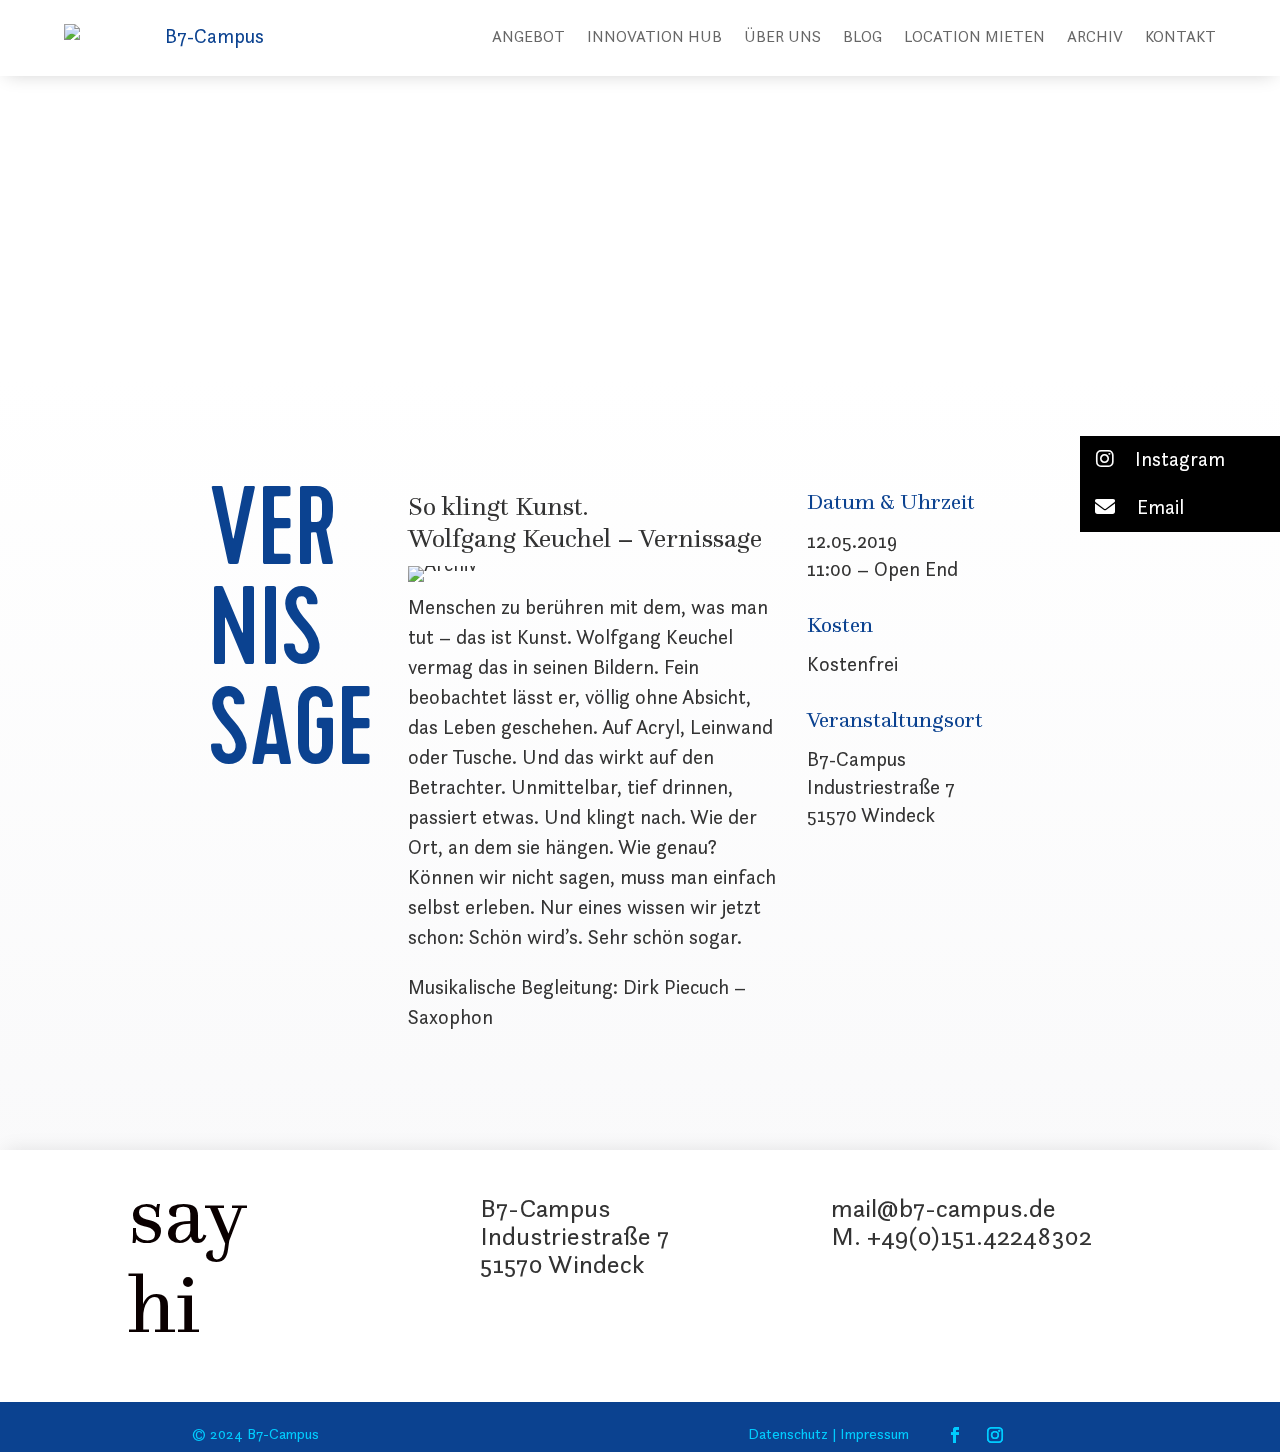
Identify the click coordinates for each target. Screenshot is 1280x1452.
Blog (862, 38)
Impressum (872, 1435)
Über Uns (782, 38)
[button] (1180, 460)
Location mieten (974, 38)
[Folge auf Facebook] (955, 1435)
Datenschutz (788, 1435)
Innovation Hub (654, 38)
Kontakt (1180, 38)
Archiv (1095, 38)
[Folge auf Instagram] (995, 1435)
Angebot (528, 38)
